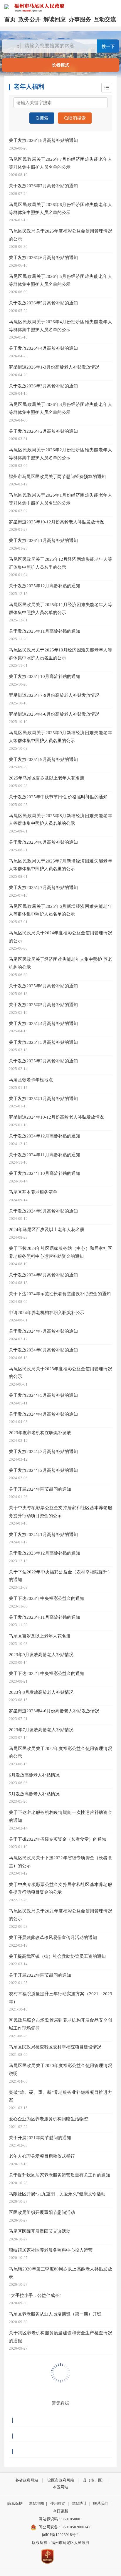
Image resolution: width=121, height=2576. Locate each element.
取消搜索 (77, 118)
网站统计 (79, 2503)
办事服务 (80, 19)
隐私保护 (15, 2503)
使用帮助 (58, 2503)
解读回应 (55, 19)
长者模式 (60, 65)
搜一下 (108, 46)
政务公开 (30, 19)
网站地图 (36, 2503)
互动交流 (105, 19)
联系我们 (101, 2503)
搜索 (44, 118)
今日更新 (60, 2511)
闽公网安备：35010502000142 (65, 2527)
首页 (10, 19)
